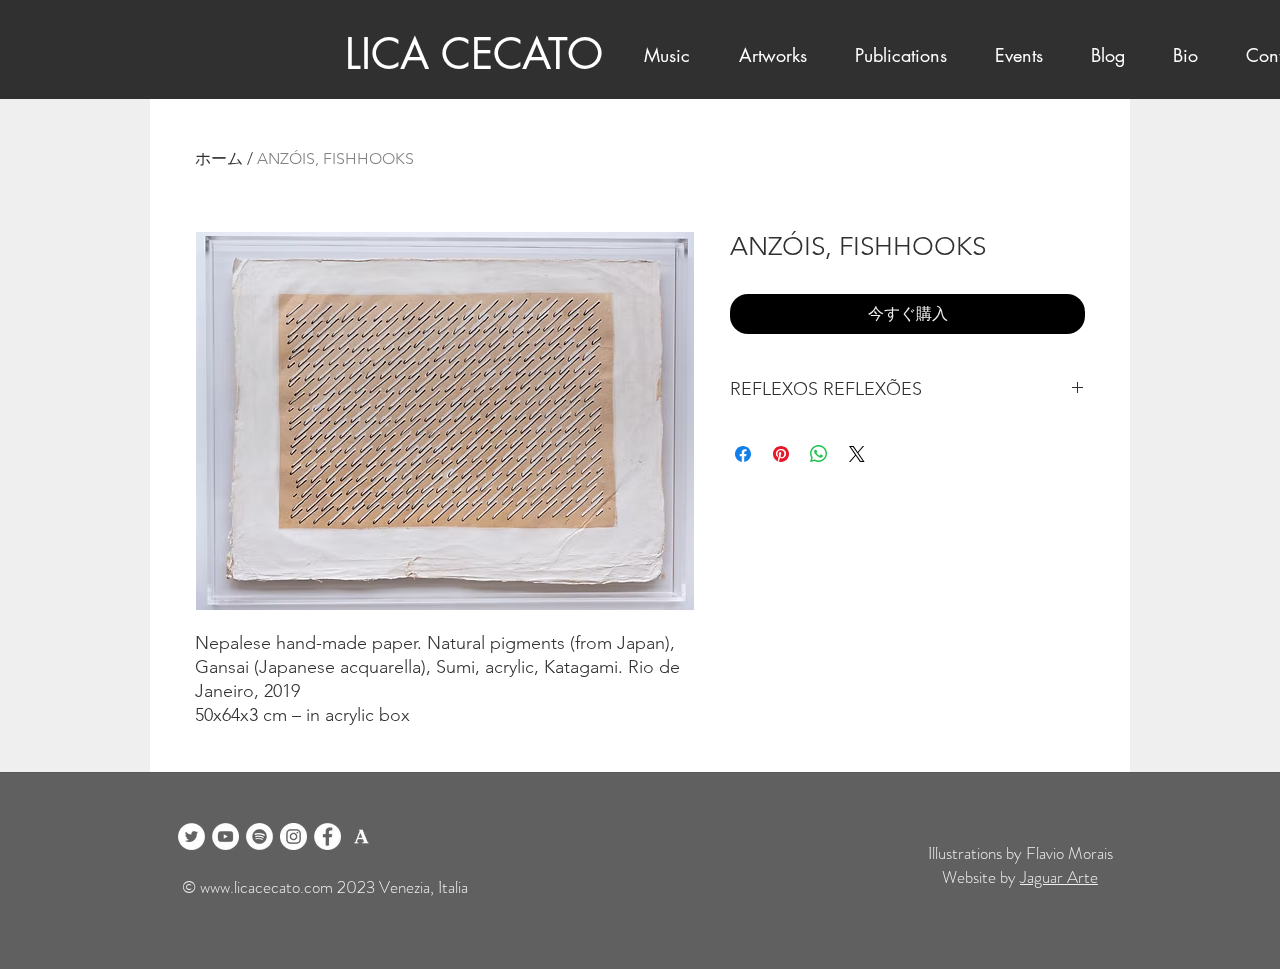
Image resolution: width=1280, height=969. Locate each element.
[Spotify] (259, 836)
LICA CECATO (474, 54)
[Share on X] (857, 454)
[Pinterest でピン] (781, 454)
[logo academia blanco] (361, 836)
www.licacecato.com (266, 887)
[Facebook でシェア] (743, 454)
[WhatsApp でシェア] (819, 454)
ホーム (219, 158)
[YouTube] (225, 836)
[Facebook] (327, 836)
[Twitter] (191, 836)
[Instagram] (293, 836)
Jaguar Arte (1059, 877)
